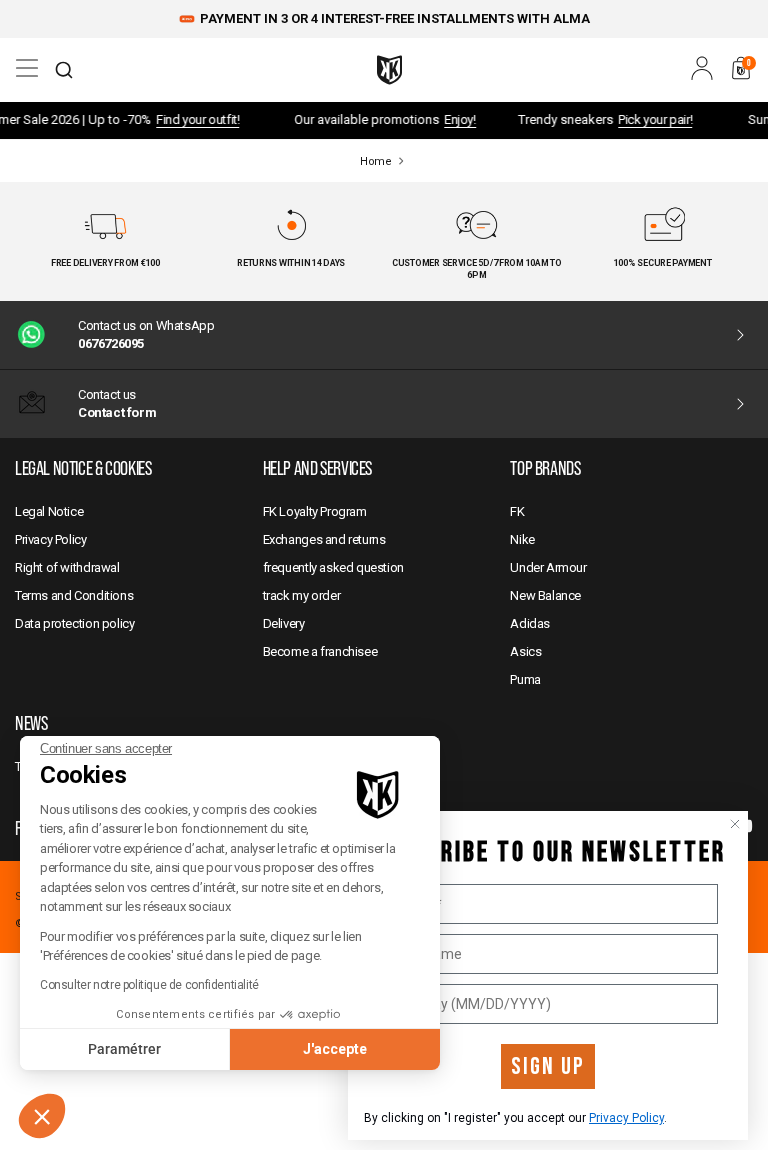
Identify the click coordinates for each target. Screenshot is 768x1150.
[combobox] (64, 70)
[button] (42, 1116)
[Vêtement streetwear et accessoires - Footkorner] (389, 70)
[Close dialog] (735, 824)
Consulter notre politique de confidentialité (149, 985)
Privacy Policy (626, 1118)
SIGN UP (548, 1066)
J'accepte (335, 1049)
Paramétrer (124, 1049)
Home (375, 161)
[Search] (64, 70)
